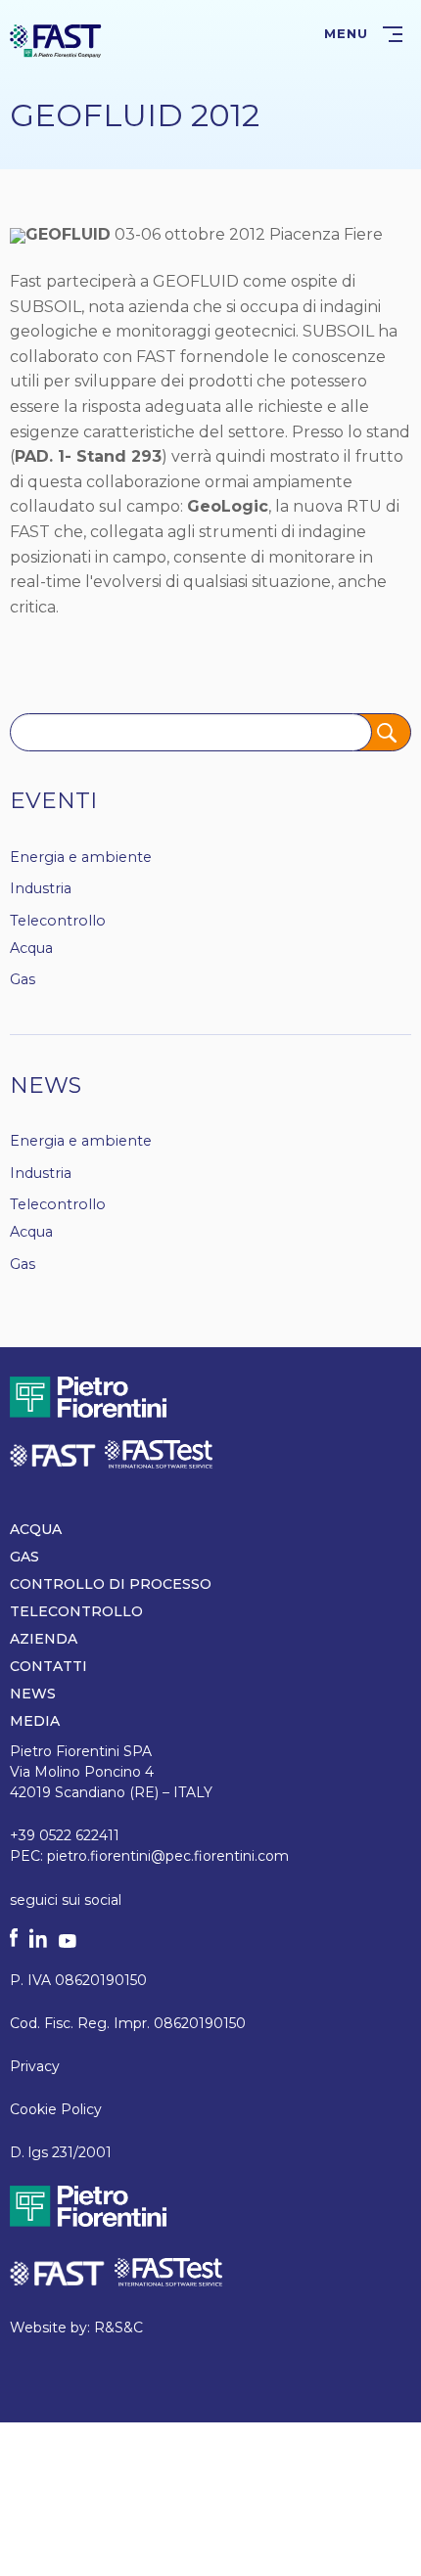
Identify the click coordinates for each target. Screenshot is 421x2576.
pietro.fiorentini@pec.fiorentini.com (168, 1856)
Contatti (48, 1666)
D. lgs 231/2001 (61, 2152)
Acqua (31, 948)
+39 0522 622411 (65, 1835)
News (46, 1085)
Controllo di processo (111, 1584)
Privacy (35, 2066)
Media (35, 1721)
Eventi (53, 800)
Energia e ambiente (81, 857)
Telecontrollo (58, 921)
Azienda (44, 1639)
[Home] (56, 40)
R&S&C (118, 2327)
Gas (23, 979)
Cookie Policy (56, 2109)
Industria (41, 888)
